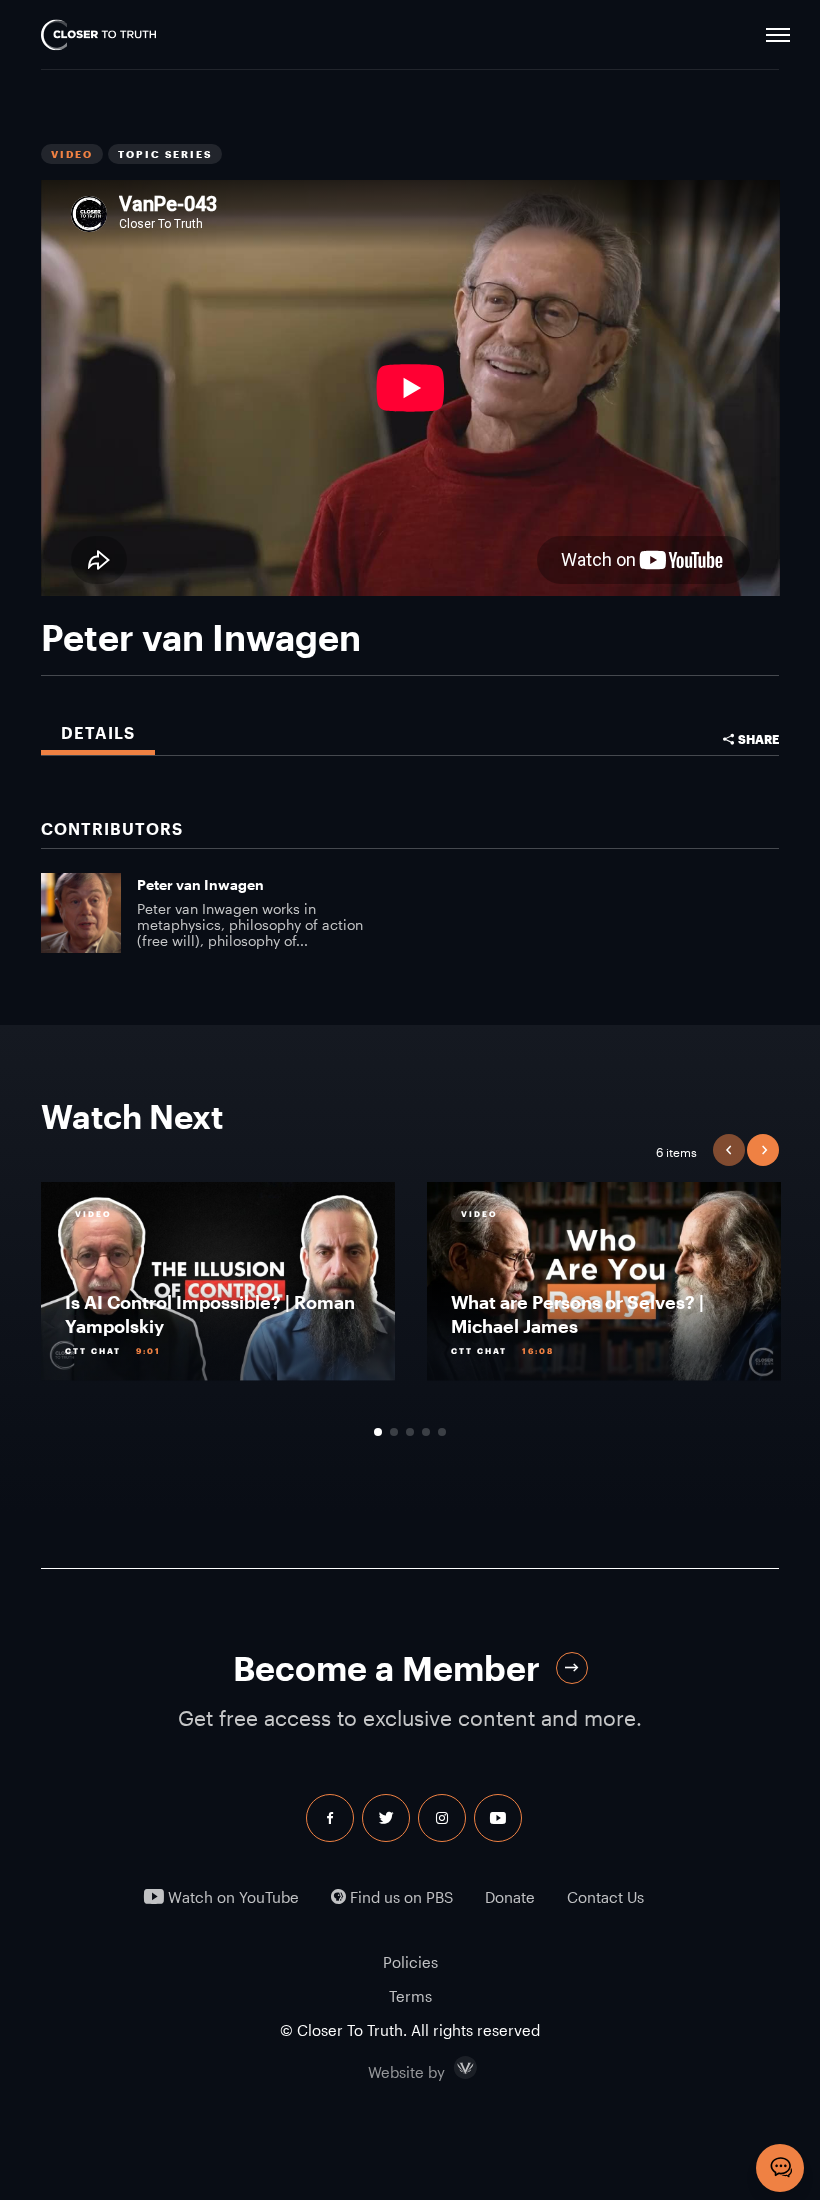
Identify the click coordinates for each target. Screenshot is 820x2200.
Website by (449, 2068)
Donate (510, 1897)
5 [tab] (442, 1432)
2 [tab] (394, 1432)
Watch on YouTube (231, 1897)
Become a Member (386, 1668)
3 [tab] (410, 1432)
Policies (410, 1962)
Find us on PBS (399, 1897)
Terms (410, 1996)
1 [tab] (378, 1432)
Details (98, 733)
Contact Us (605, 1897)
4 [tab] (426, 1432)
